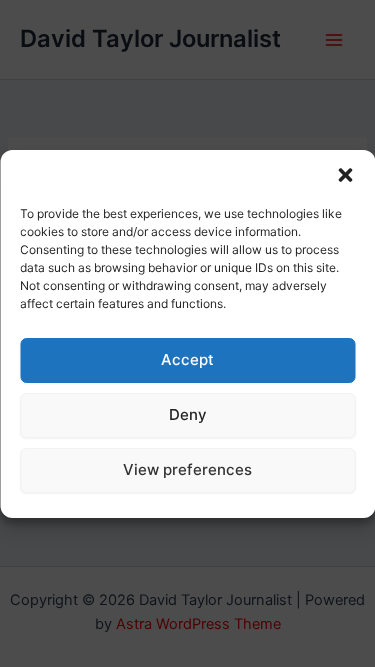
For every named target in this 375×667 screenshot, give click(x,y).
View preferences (187, 469)
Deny (188, 414)
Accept (187, 359)
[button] (345, 175)
